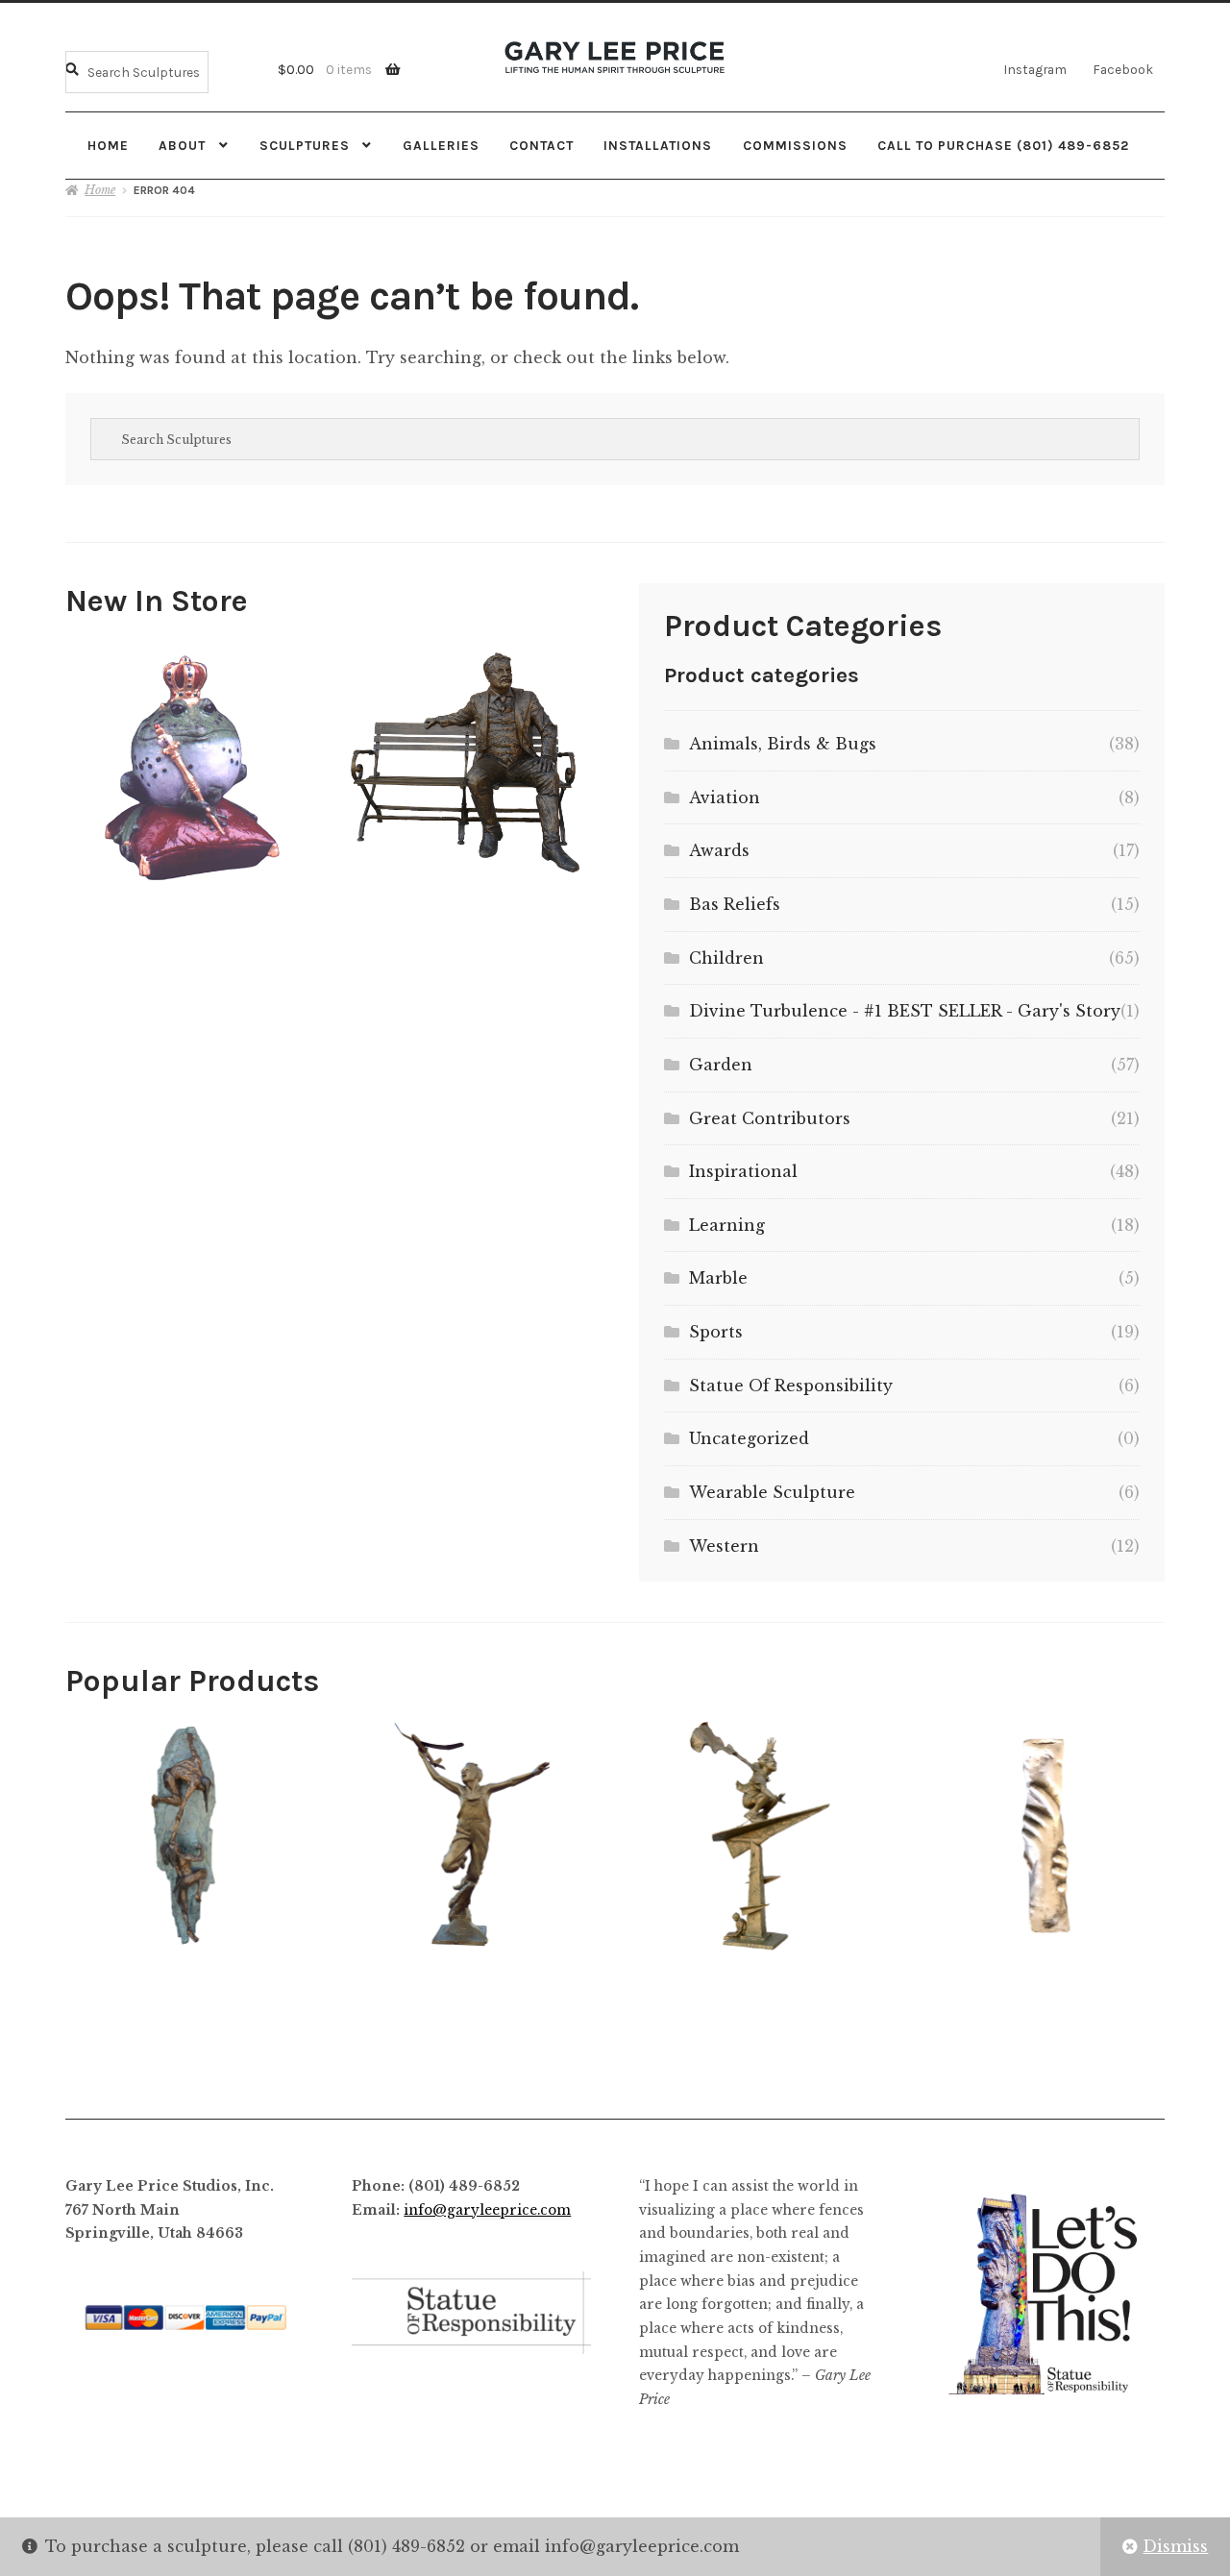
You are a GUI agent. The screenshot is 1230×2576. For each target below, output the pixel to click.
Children (726, 958)
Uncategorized (749, 1438)
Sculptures (305, 145)
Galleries (441, 145)
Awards (719, 850)
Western (724, 1546)
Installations (658, 145)
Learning (727, 1225)
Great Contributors (770, 1118)
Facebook (1123, 69)
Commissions (795, 145)
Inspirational (743, 1171)
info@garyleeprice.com (487, 2210)
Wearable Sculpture (772, 1492)
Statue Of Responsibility (791, 1386)
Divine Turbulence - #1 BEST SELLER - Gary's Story (905, 1011)
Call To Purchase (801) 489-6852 (1003, 145)
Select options (191, 763)
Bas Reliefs (735, 904)
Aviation (725, 797)
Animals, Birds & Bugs (783, 744)
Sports (716, 1332)
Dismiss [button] (1175, 2546)
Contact (541, 145)
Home (108, 145)
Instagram (1035, 69)
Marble (718, 1278)
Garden (721, 1065)
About (182, 145)
